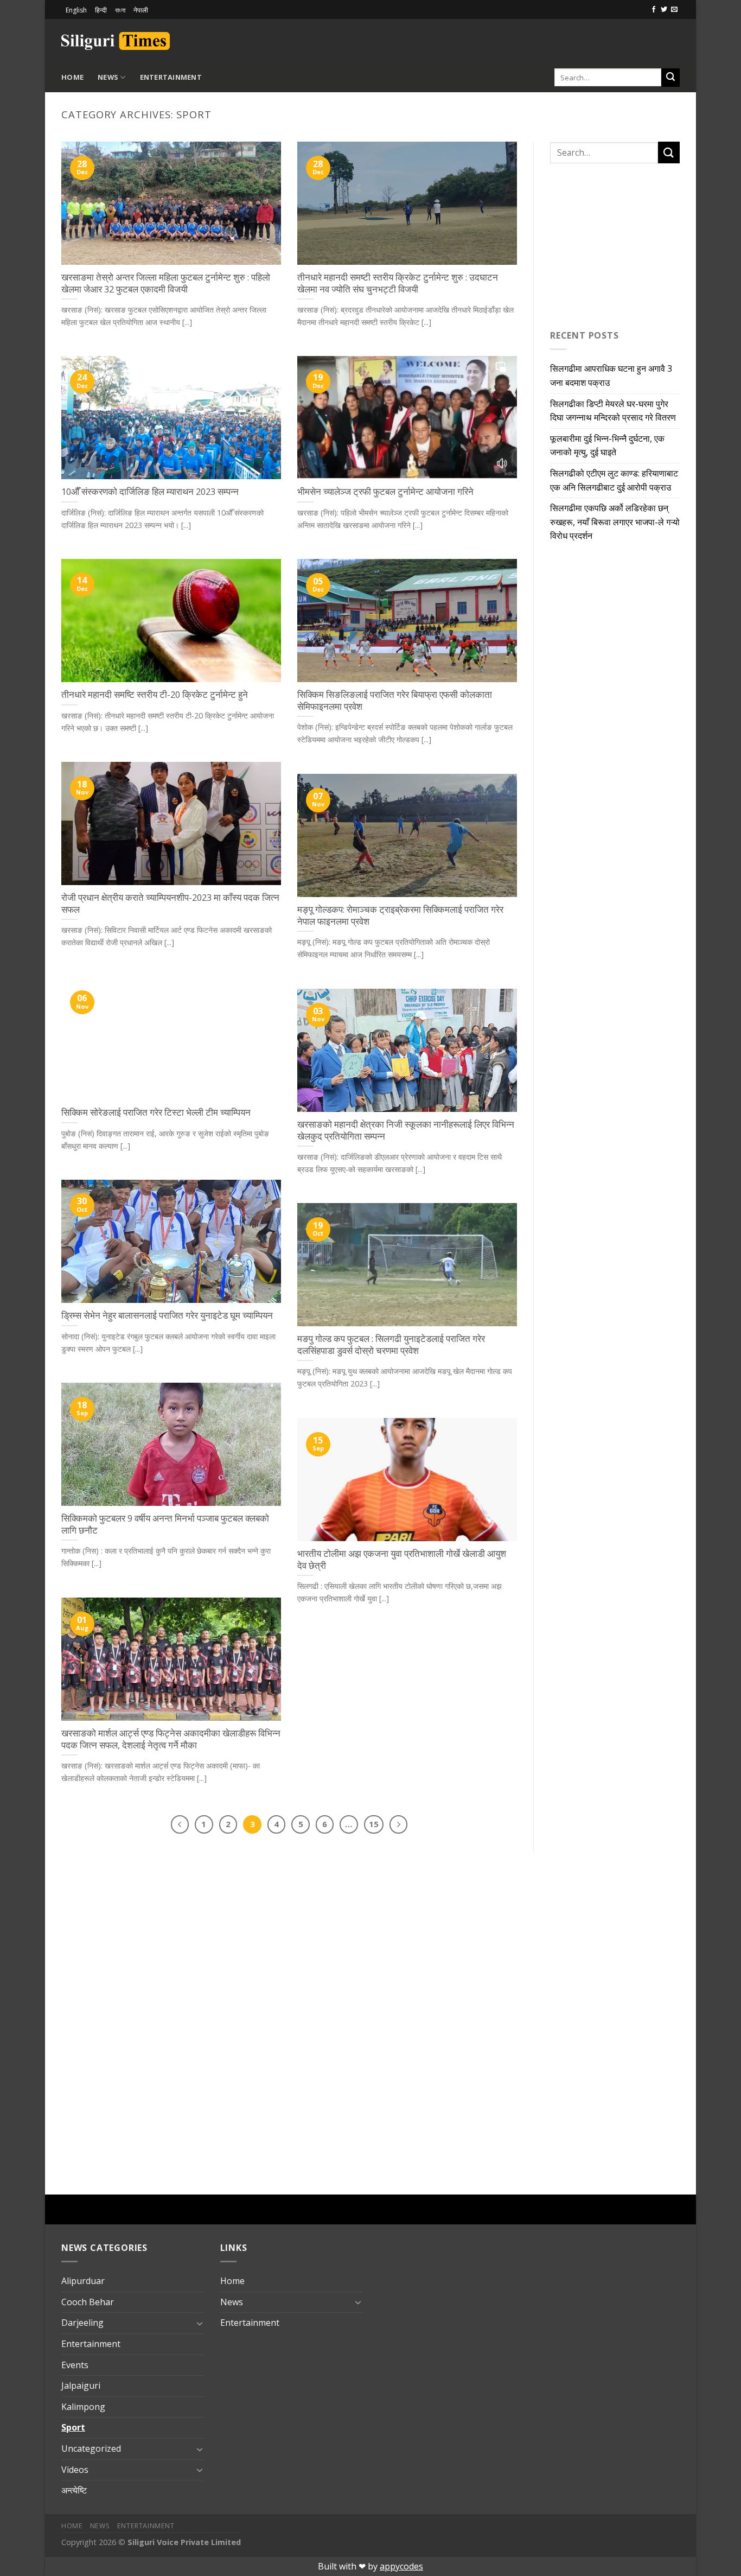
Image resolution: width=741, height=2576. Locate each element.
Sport (73, 2427)
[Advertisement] (553, 39)
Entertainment (171, 77)
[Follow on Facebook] (654, 10)
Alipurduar (83, 2281)
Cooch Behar (88, 2302)
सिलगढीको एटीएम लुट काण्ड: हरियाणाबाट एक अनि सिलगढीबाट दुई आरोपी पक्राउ (614, 480)
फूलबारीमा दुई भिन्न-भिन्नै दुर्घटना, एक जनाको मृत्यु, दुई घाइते (607, 446)
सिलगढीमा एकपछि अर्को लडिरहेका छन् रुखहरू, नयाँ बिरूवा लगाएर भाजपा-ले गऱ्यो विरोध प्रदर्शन (615, 522)
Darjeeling (82, 2323)
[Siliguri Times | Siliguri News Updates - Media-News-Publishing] (116, 41)
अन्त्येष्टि (74, 2490)
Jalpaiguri (81, 2386)
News (108, 77)
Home (72, 77)
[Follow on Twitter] (664, 10)
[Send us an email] (674, 10)
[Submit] (670, 78)
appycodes (401, 2566)
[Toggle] (200, 2323)
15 (374, 1824)
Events (75, 2365)
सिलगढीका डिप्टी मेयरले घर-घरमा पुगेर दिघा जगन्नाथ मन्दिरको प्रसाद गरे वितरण (613, 411)
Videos (75, 2470)
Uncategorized (91, 2448)
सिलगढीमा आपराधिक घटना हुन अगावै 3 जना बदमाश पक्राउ (611, 376)
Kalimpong (83, 2407)
